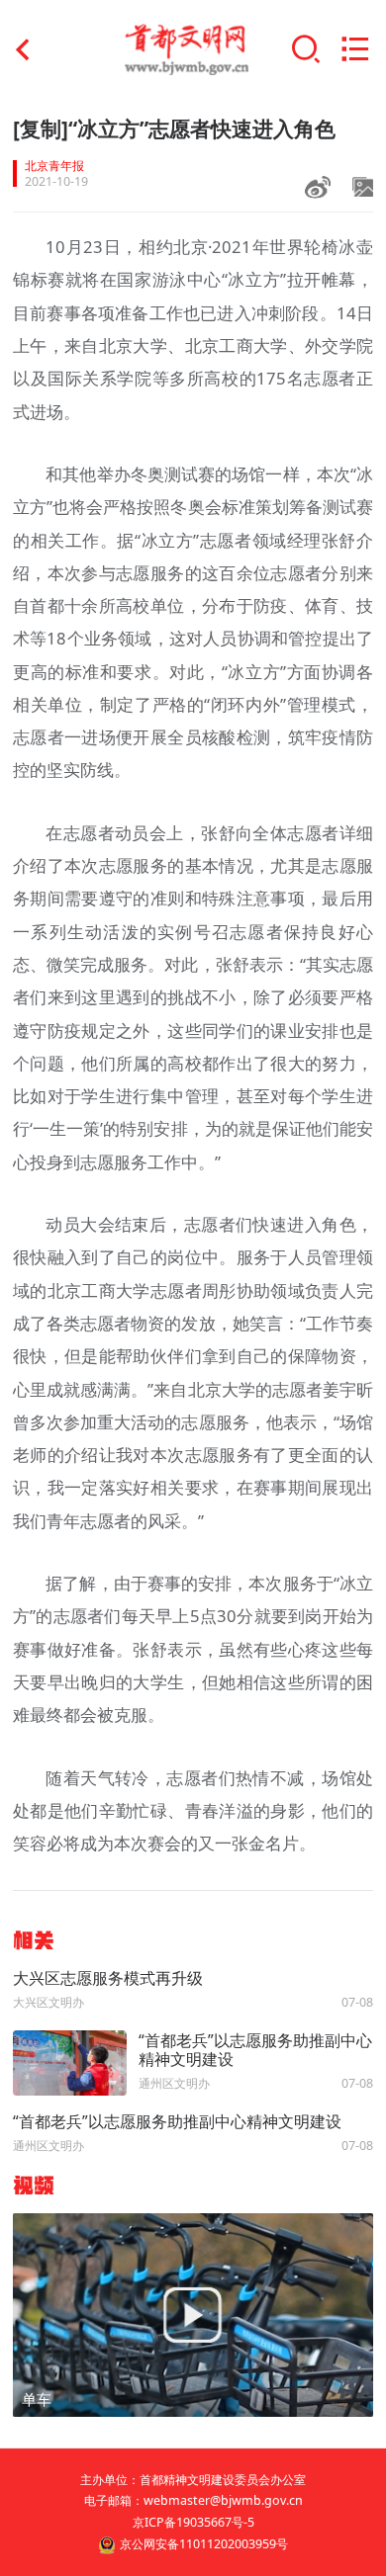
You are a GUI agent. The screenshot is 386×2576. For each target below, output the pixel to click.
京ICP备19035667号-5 (193, 2522)
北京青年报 (54, 166)
